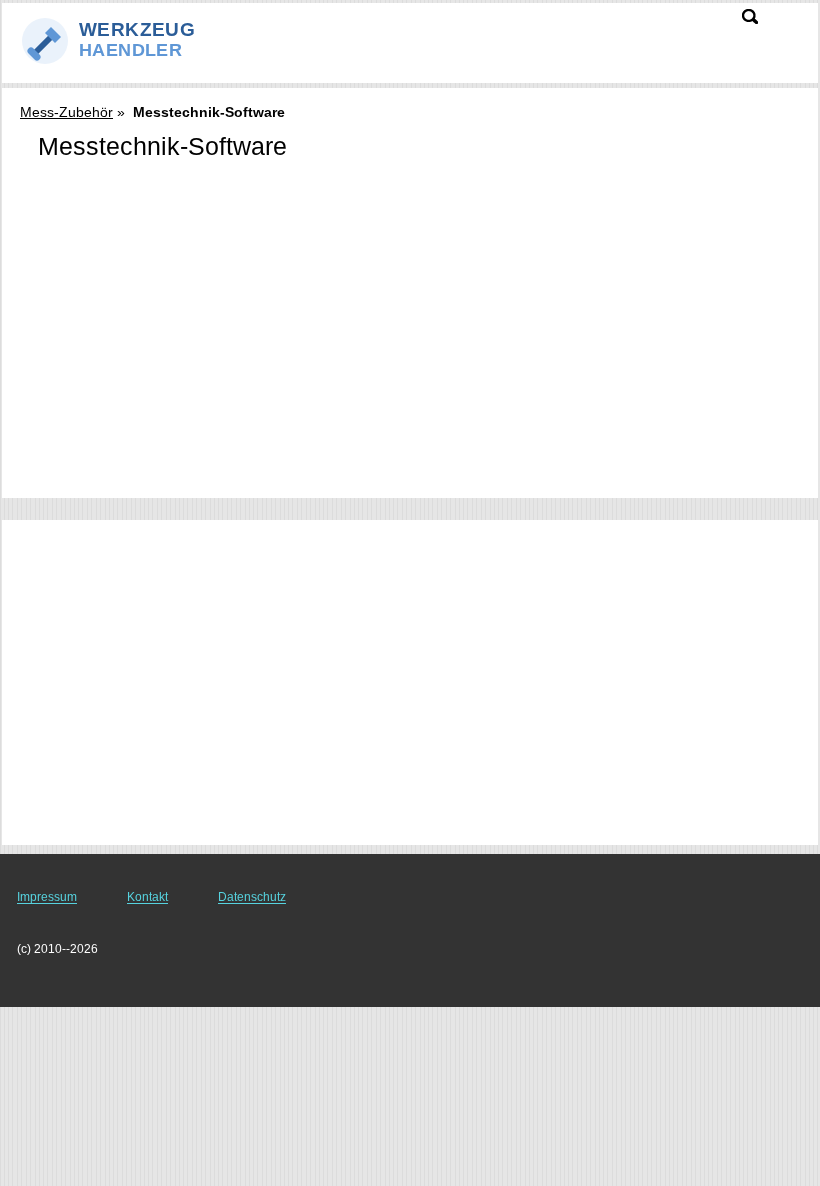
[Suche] (750, 16)
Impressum (47, 897)
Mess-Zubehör (66, 112)
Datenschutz (252, 897)
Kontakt (147, 897)
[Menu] (791, 26)
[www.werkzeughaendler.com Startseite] (140, 41)
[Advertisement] (410, 230)
